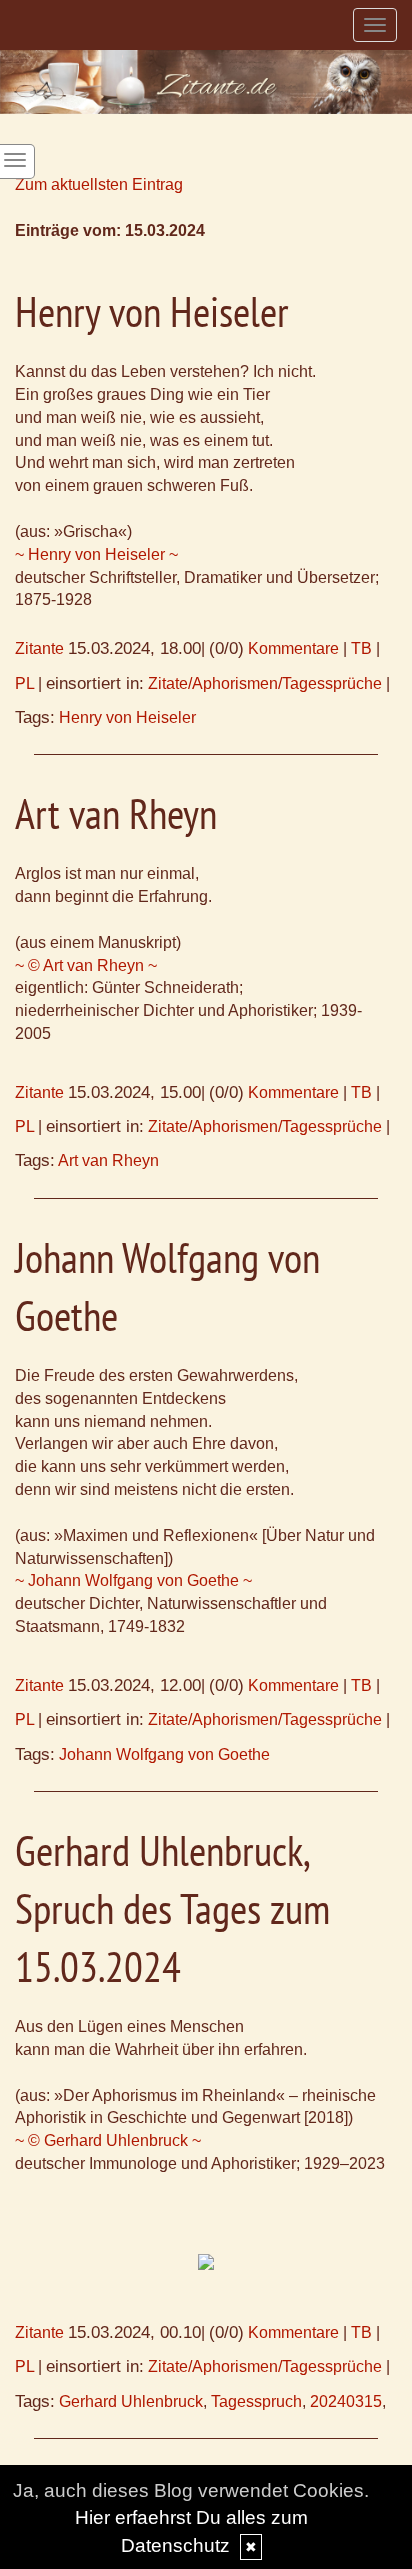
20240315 (346, 2401)
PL (24, 683)
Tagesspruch (256, 2401)
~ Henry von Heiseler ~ (96, 554)
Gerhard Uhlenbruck (131, 2401)
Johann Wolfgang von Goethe (164, 1754)
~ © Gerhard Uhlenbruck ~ (108, 2140)
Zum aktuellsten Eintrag (99, 184)
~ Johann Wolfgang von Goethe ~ (133, 1580)
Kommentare (293, 648)
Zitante (39, 648)
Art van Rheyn (108, 1160)
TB (361, 648)
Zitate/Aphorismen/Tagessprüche (265, 683)
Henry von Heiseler (127, 717)
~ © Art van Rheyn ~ (86, 965)
